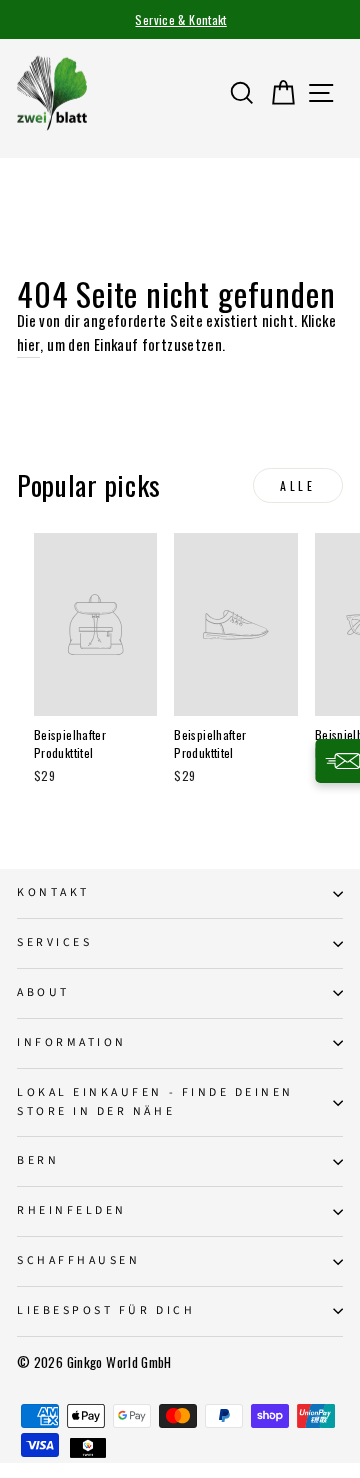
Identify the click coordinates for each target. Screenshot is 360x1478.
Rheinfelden (72, 1210)
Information (72, 1042)
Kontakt (53, 892)
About (43, 992)
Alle (297, 485)
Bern (38, 1160)
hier (28, 344)
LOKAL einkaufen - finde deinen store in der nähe (155, 1102)
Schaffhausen (78, 1260)
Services (54, 942)
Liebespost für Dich (106, 1310)
